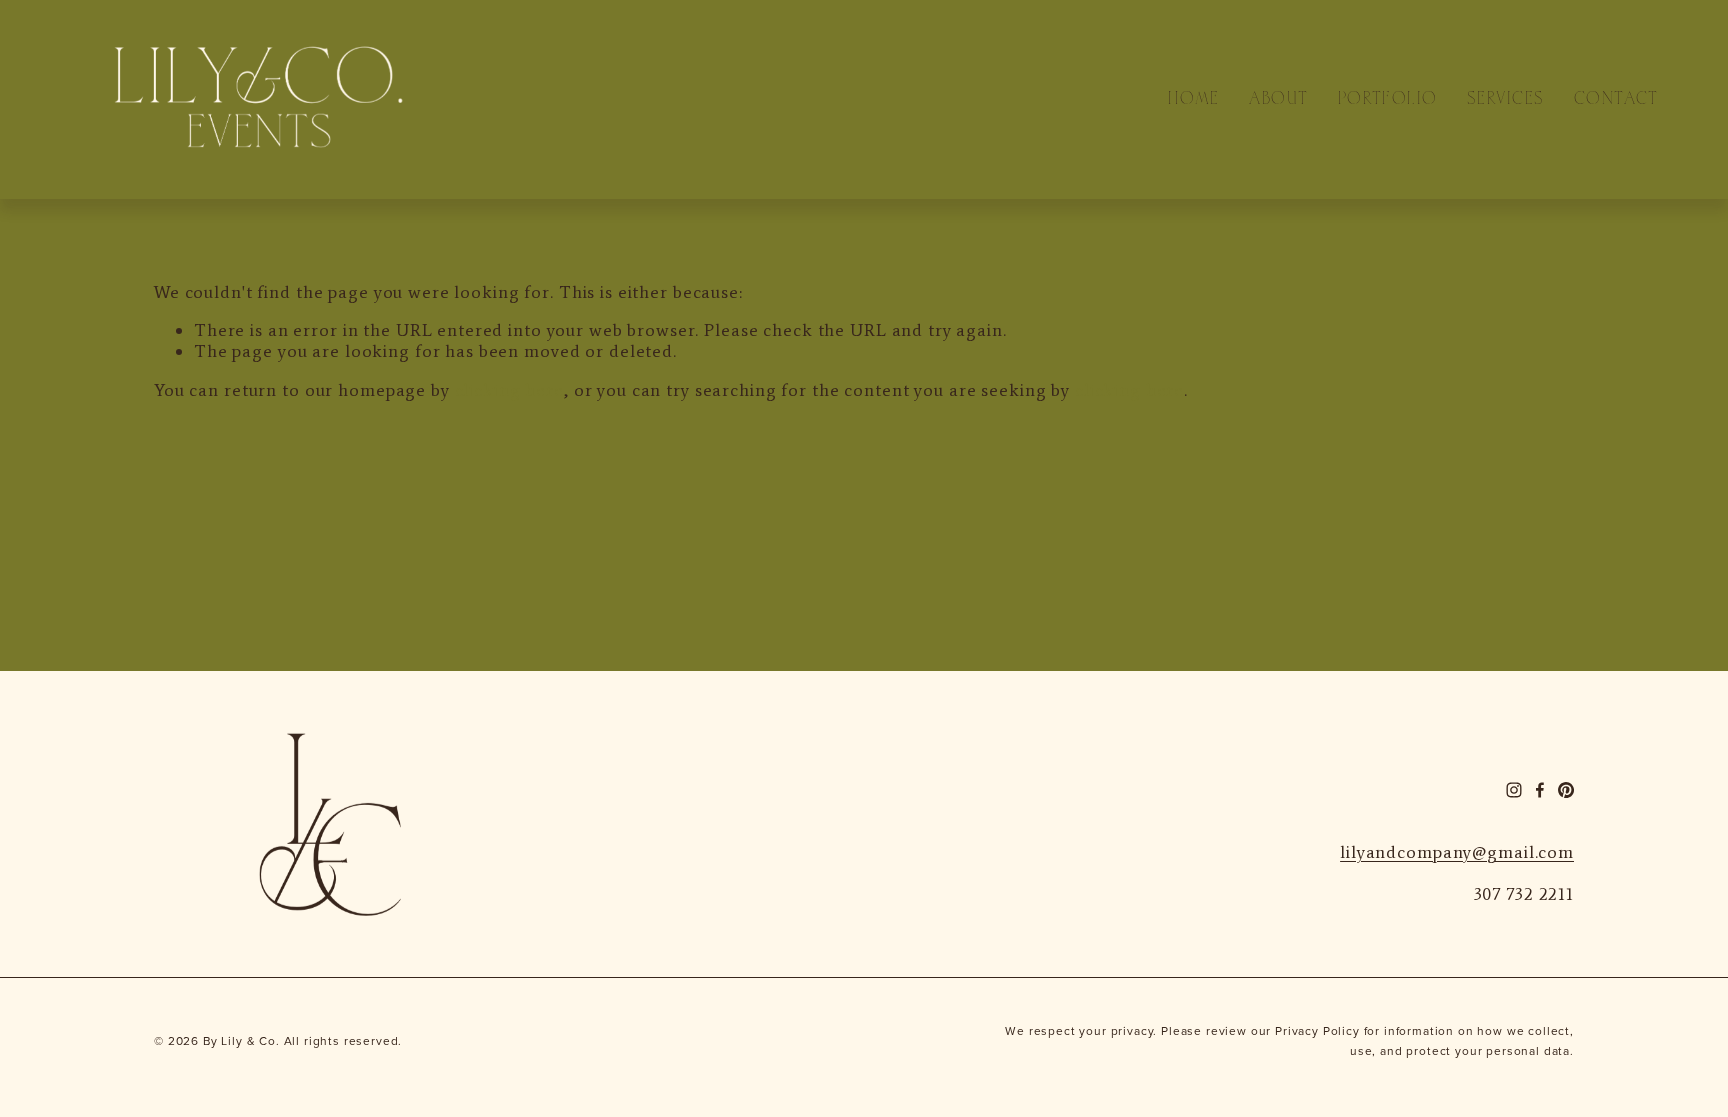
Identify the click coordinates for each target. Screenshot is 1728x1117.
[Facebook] (1540, 790)
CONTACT (1616, 100)
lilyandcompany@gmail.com (1457, 852)
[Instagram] (1514, 790)
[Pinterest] (1566, 790)
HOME (1194, 100)
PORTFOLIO (1388, 100)
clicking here (509, 390)
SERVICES (1505, 100)
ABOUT (1278, 100)
